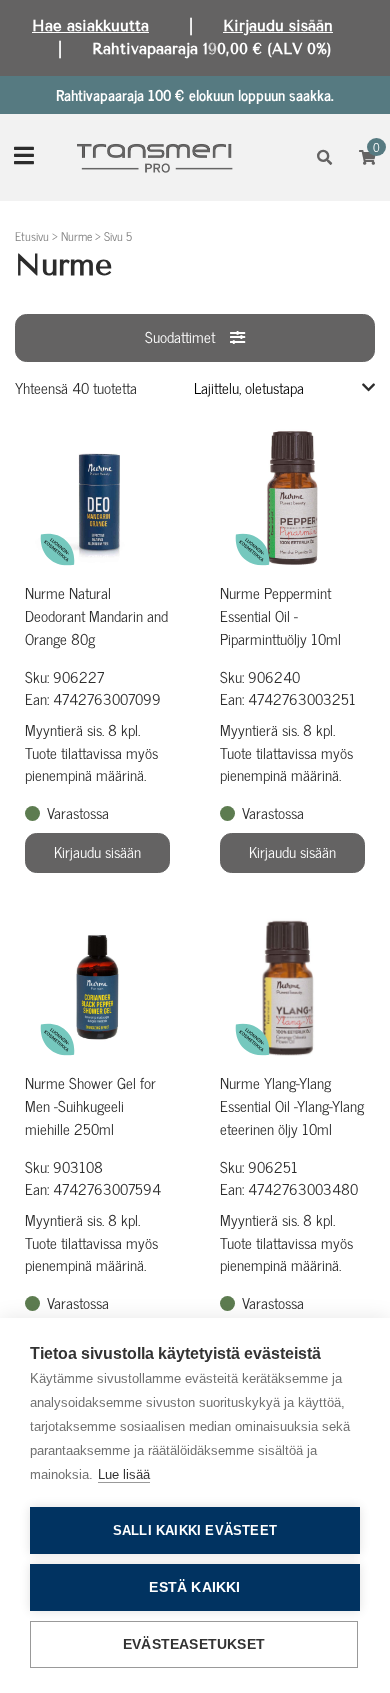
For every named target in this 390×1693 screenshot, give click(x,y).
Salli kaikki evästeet (195, 1530)
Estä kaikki (194, 1587)
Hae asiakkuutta (90, 26)
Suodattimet (180, 336)
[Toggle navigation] (24, 157)
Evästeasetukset (194, 1644)
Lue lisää (124, 1474)
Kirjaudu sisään (278, 26)
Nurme (76, 236)
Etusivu (32, 236)
